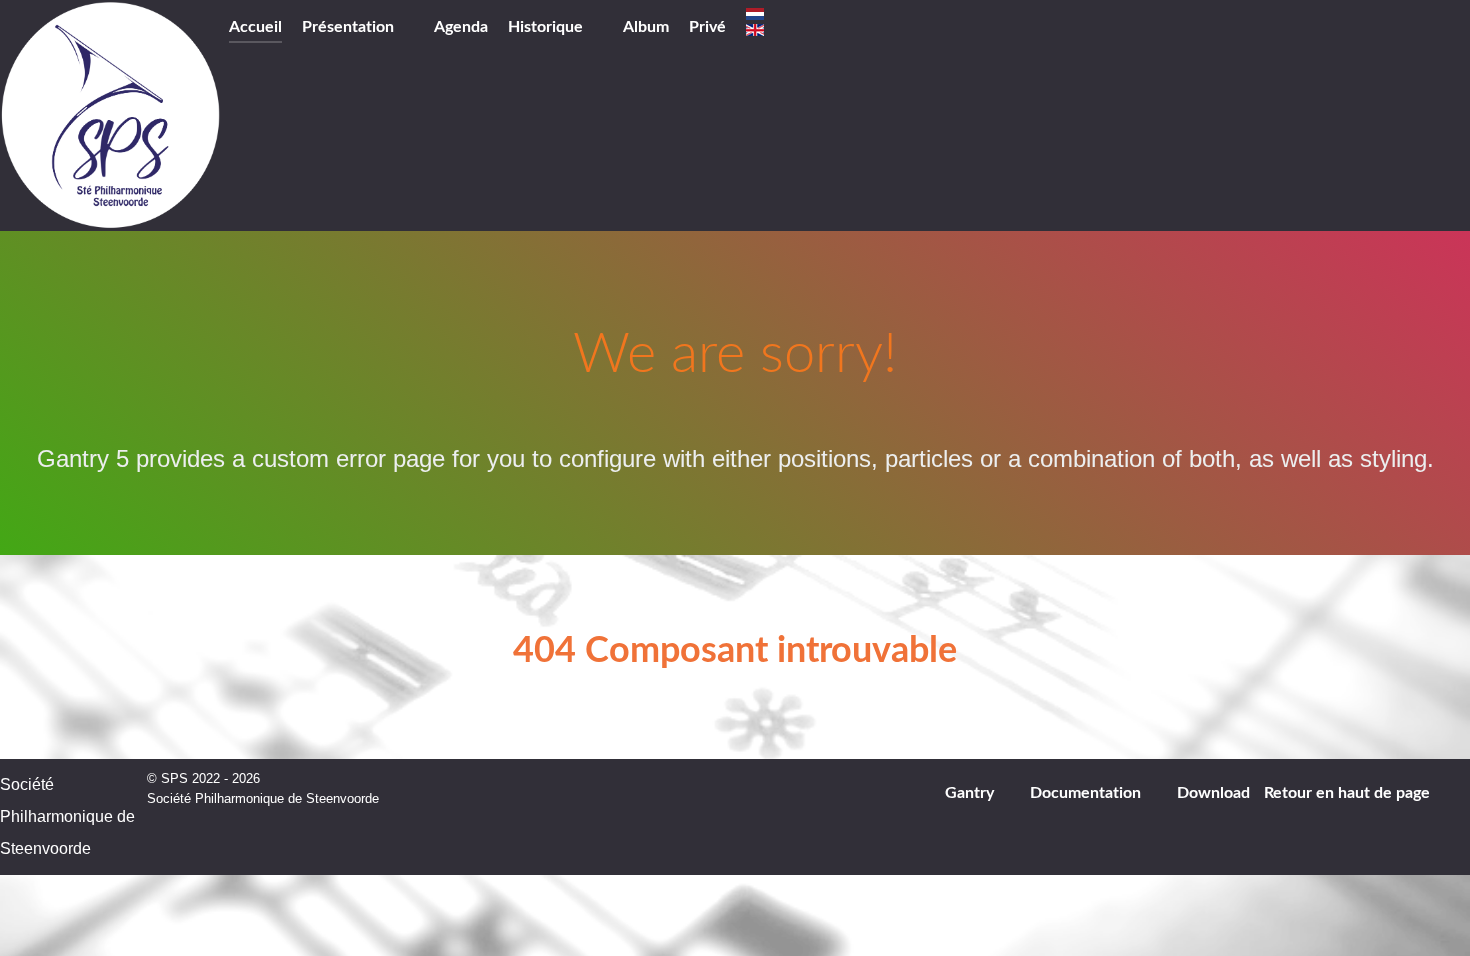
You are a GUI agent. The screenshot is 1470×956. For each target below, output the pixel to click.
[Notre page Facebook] (798, 29)
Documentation (1085, 793)
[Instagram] (884, 29)
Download (1213, 793)
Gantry (969, 793)
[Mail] (911, 29)
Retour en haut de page (1349, 793)
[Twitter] (826, 29)
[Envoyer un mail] (1445, 34)
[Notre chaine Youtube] (855, 29)
